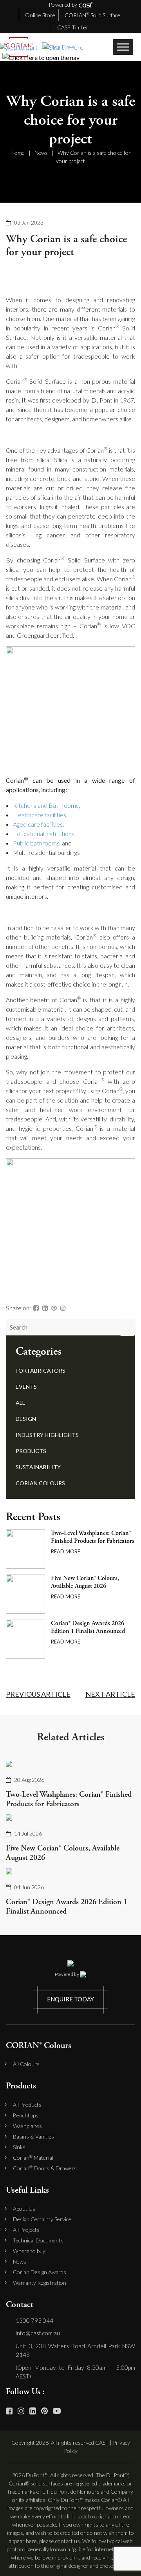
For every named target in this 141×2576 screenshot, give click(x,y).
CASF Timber (73, 27)
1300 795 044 (34, 2320)
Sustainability (38, 1467)
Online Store (40, 15)
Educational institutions (44, 834)
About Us (24, 2209)
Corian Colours (40, 1483)
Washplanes (27, 2126)
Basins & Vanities (33, 2137)
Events (26, 1387)
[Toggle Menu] (123, 47)
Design (26, 1419)
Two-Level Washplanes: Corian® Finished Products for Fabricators (93, 1537)
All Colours (26, 2064)
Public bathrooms (36, 843)
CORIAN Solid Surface (92, 15)
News (41, 153)
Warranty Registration (40, 2283)
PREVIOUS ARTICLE (38, 1694)
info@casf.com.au (38, 2333)
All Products (27, 2105)
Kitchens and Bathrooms (46, 805)
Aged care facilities (38, 824)
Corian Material (33, 2158)
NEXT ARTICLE (110, 1694)
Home (18, 153)
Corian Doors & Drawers (45, 2168)
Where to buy (29, 2251)
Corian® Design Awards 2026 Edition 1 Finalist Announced (88, 1627)
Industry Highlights (47, 1435)
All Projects (26, 2230)
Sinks (19, 2147)
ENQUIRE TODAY (70, 1999)
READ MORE (66, 1551)
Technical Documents (38, 2240)
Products (31, 1451)
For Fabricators (41, 1371)
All (20, 1403)
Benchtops (26, 2115)
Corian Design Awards (40, 2272)
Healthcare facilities (40, 815)
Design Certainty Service (42, 2219)
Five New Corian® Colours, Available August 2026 (85, 1582)
